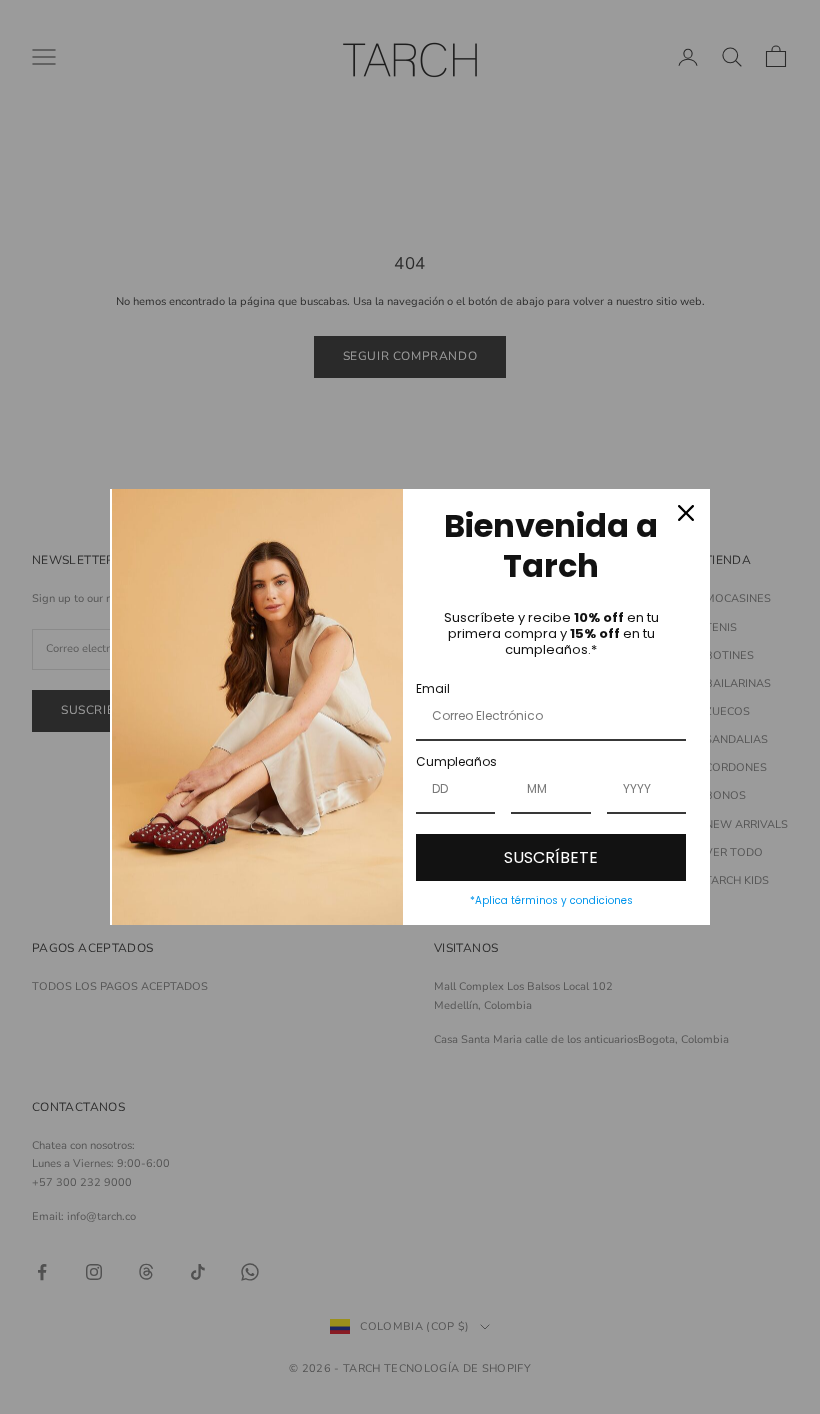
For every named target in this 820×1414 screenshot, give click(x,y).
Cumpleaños (456, 761)
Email (433, 688)
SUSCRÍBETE (551, 857)
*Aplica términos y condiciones (551, 900)
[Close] (686, 513)
